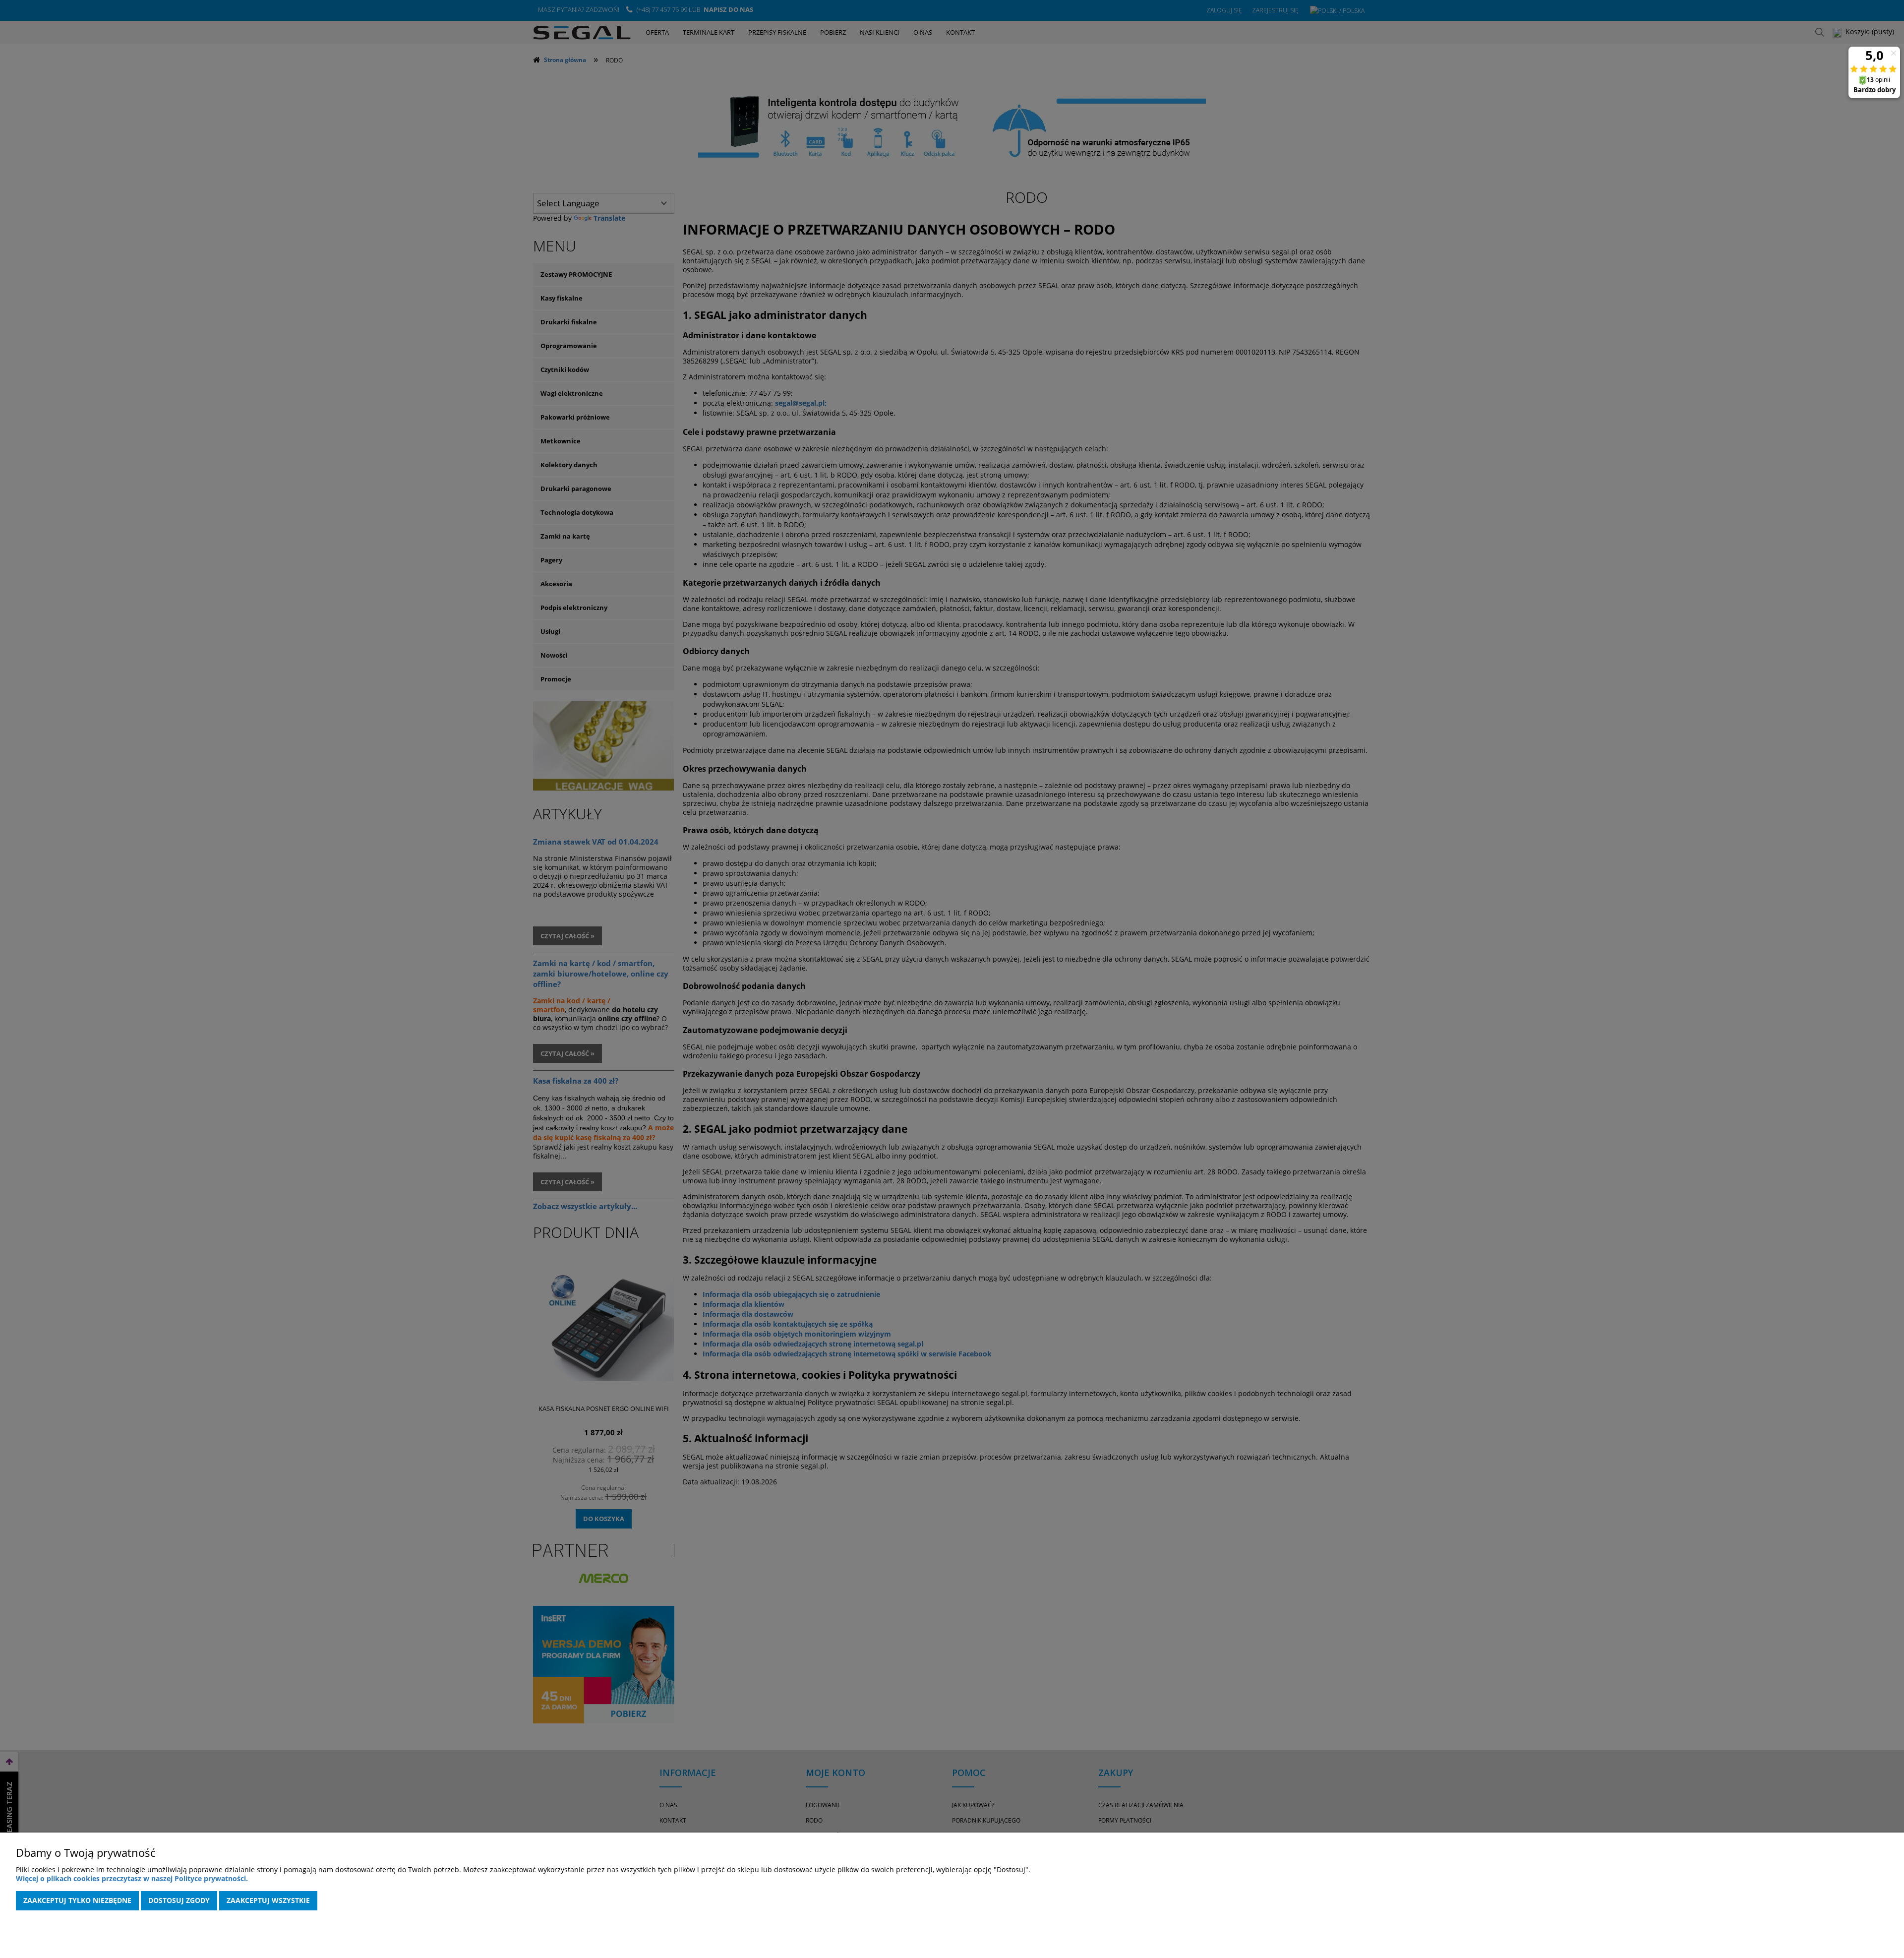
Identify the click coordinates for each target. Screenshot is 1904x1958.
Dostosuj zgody (179, 1900)
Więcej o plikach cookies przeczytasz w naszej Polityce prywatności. (132, 1878)
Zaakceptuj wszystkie (268, 1900)
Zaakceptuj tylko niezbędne (77, 1900)
